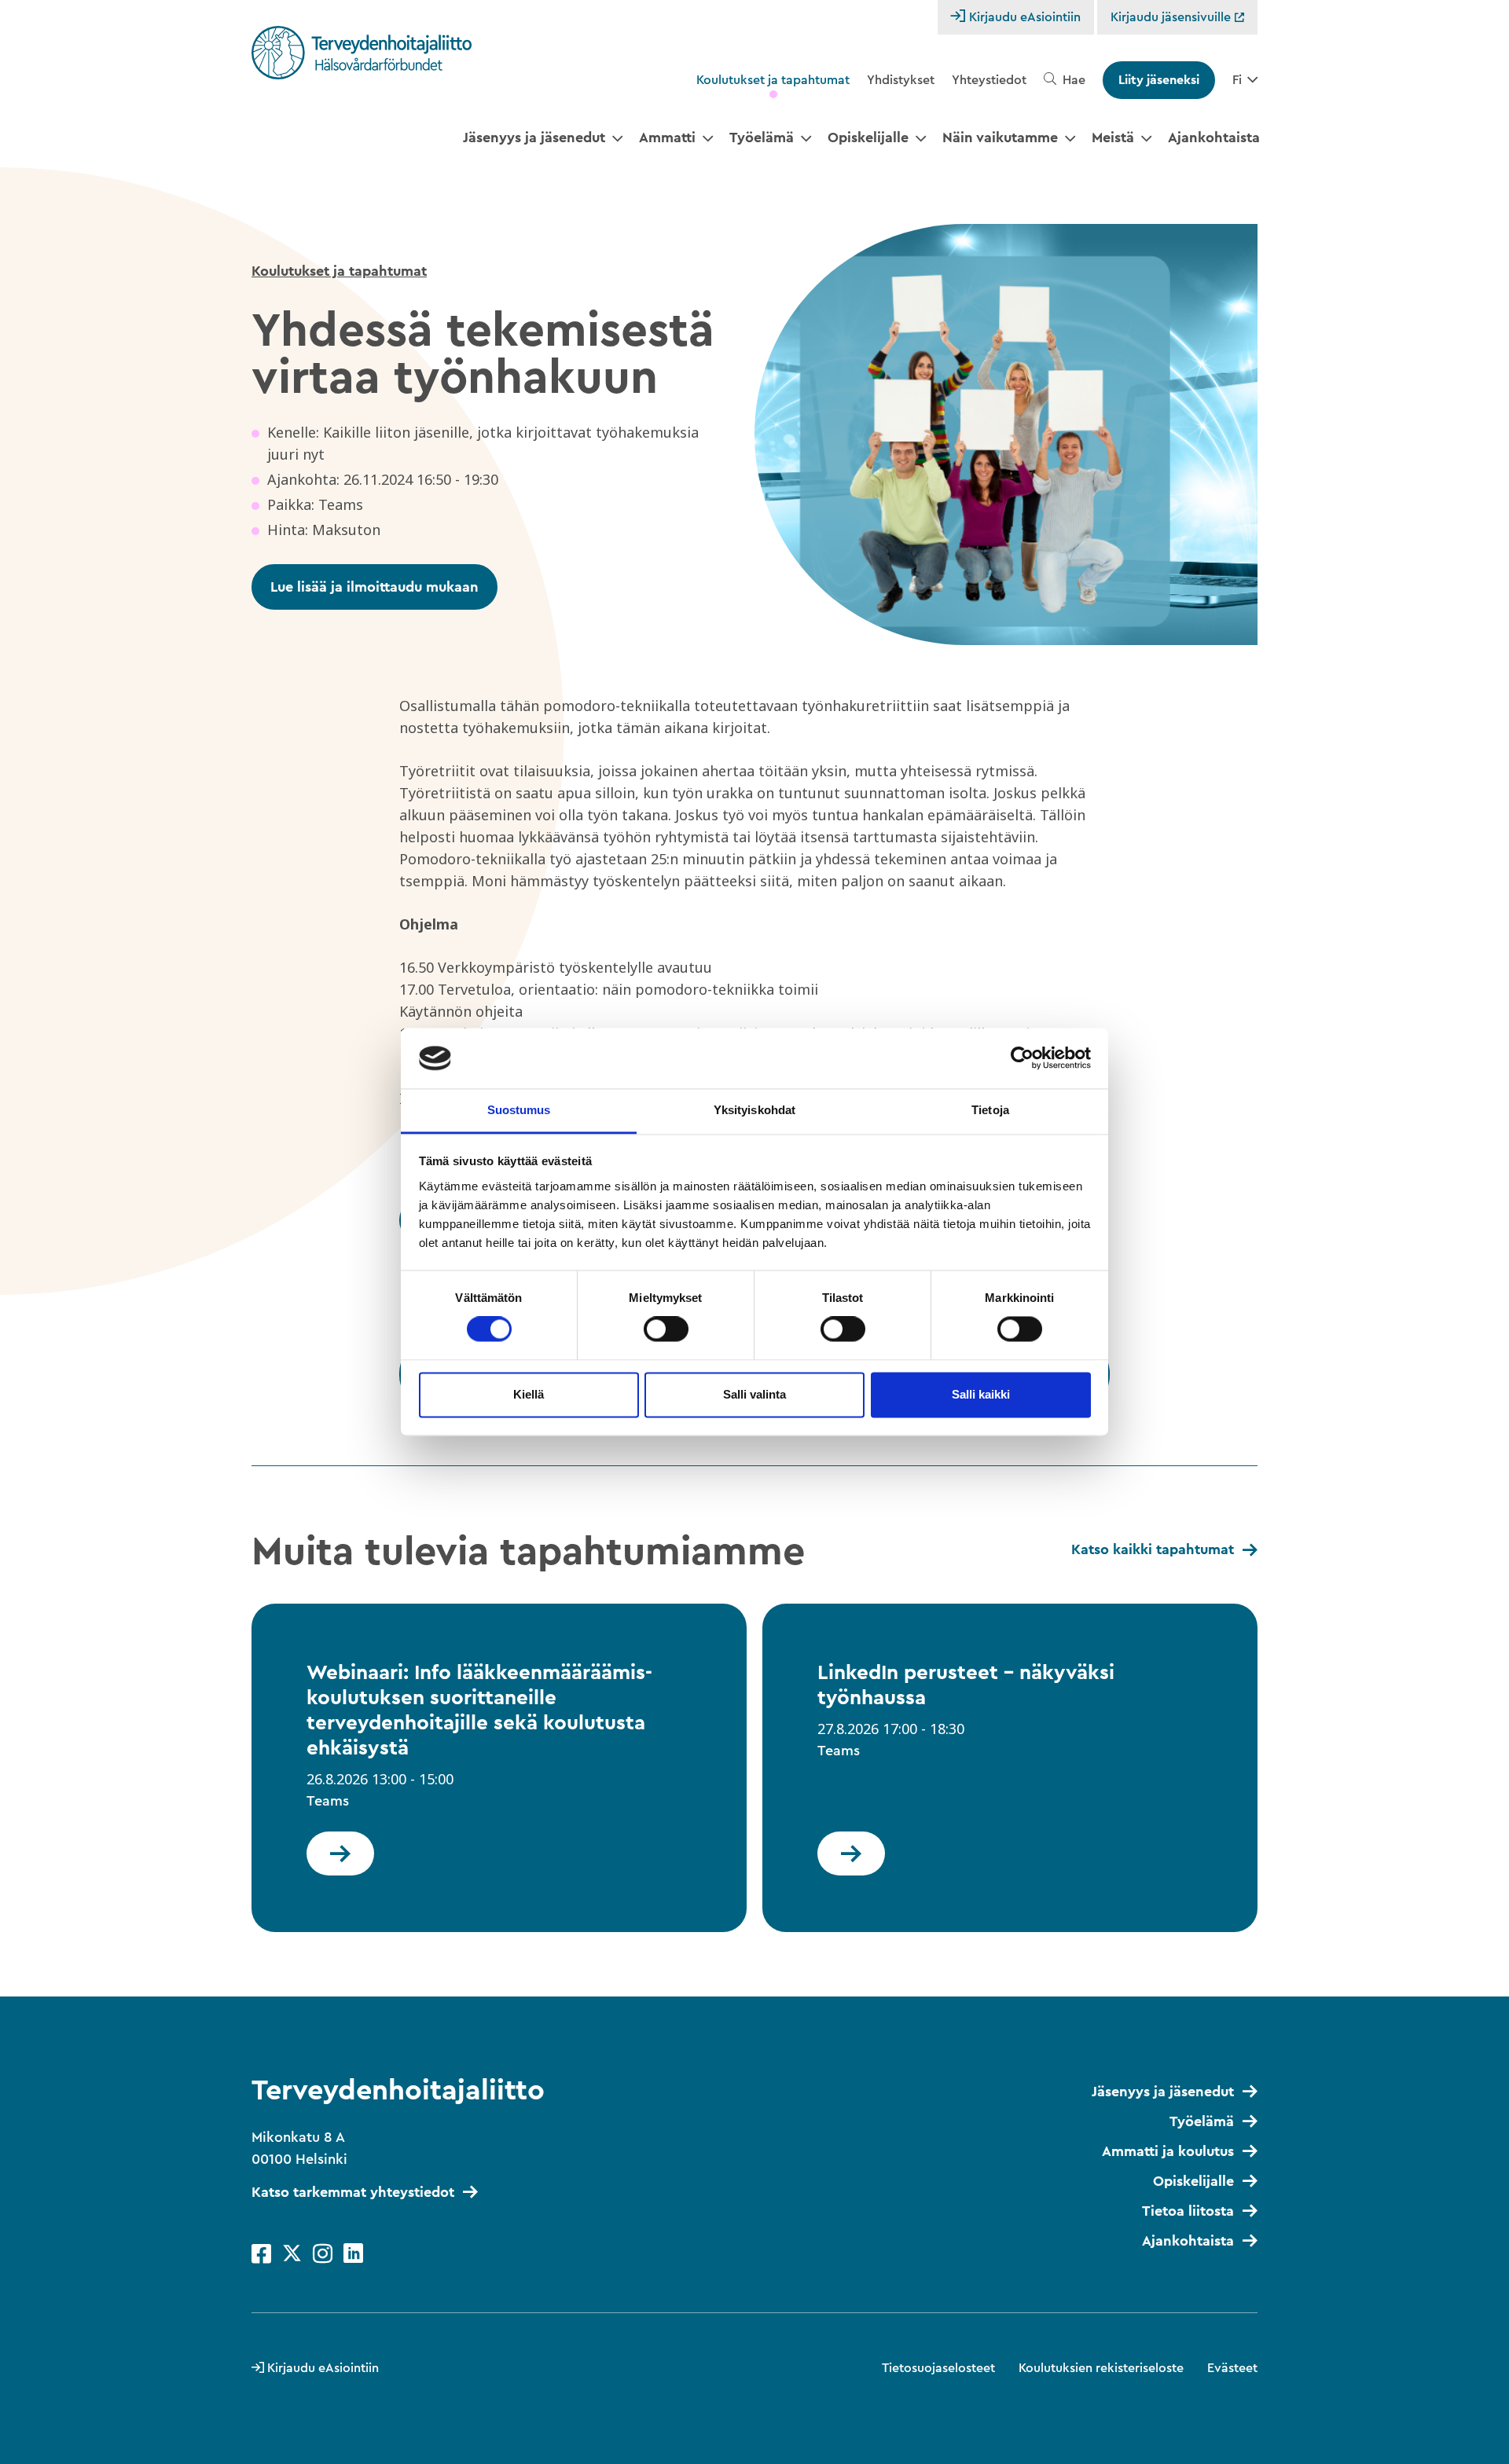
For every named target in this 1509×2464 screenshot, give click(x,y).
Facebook (261, 2254)
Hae (1074, 80)
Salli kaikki (981, 1394)
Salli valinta (754, 1394)
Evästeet (1232, 2368)
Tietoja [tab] (990, 1110)
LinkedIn (353, 2254)
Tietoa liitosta (1188, 2211)
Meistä (1113, 137)
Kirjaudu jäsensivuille (1172, 17)
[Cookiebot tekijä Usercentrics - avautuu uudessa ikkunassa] (1022, 1058)
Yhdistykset (901, 80)
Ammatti (667, 137)
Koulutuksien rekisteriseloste (1101, 2368)
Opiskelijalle (868, 137)
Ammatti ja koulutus (1168, 2151)
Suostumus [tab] (519, 1110)
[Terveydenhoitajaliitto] (362, 53)
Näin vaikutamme (1000, 137)
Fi (1237, 80)
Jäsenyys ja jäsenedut (534, 137)
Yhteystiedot (989, 80)
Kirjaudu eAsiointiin (1025, 17)
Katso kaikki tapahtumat (1153, 1549)
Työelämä (762, 137)
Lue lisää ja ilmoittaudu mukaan (374, 587)
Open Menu (617, 139)
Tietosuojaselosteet (938, 2368)
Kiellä (529, 1394)
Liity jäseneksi (1159, 80)
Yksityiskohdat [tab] (754, 1110)
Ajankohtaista (1214, 137)
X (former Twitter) (292, 2254)
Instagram (323, 2254)
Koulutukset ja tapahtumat (773, 80)
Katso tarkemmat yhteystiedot (353, 2192)
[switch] (666, 1329)
